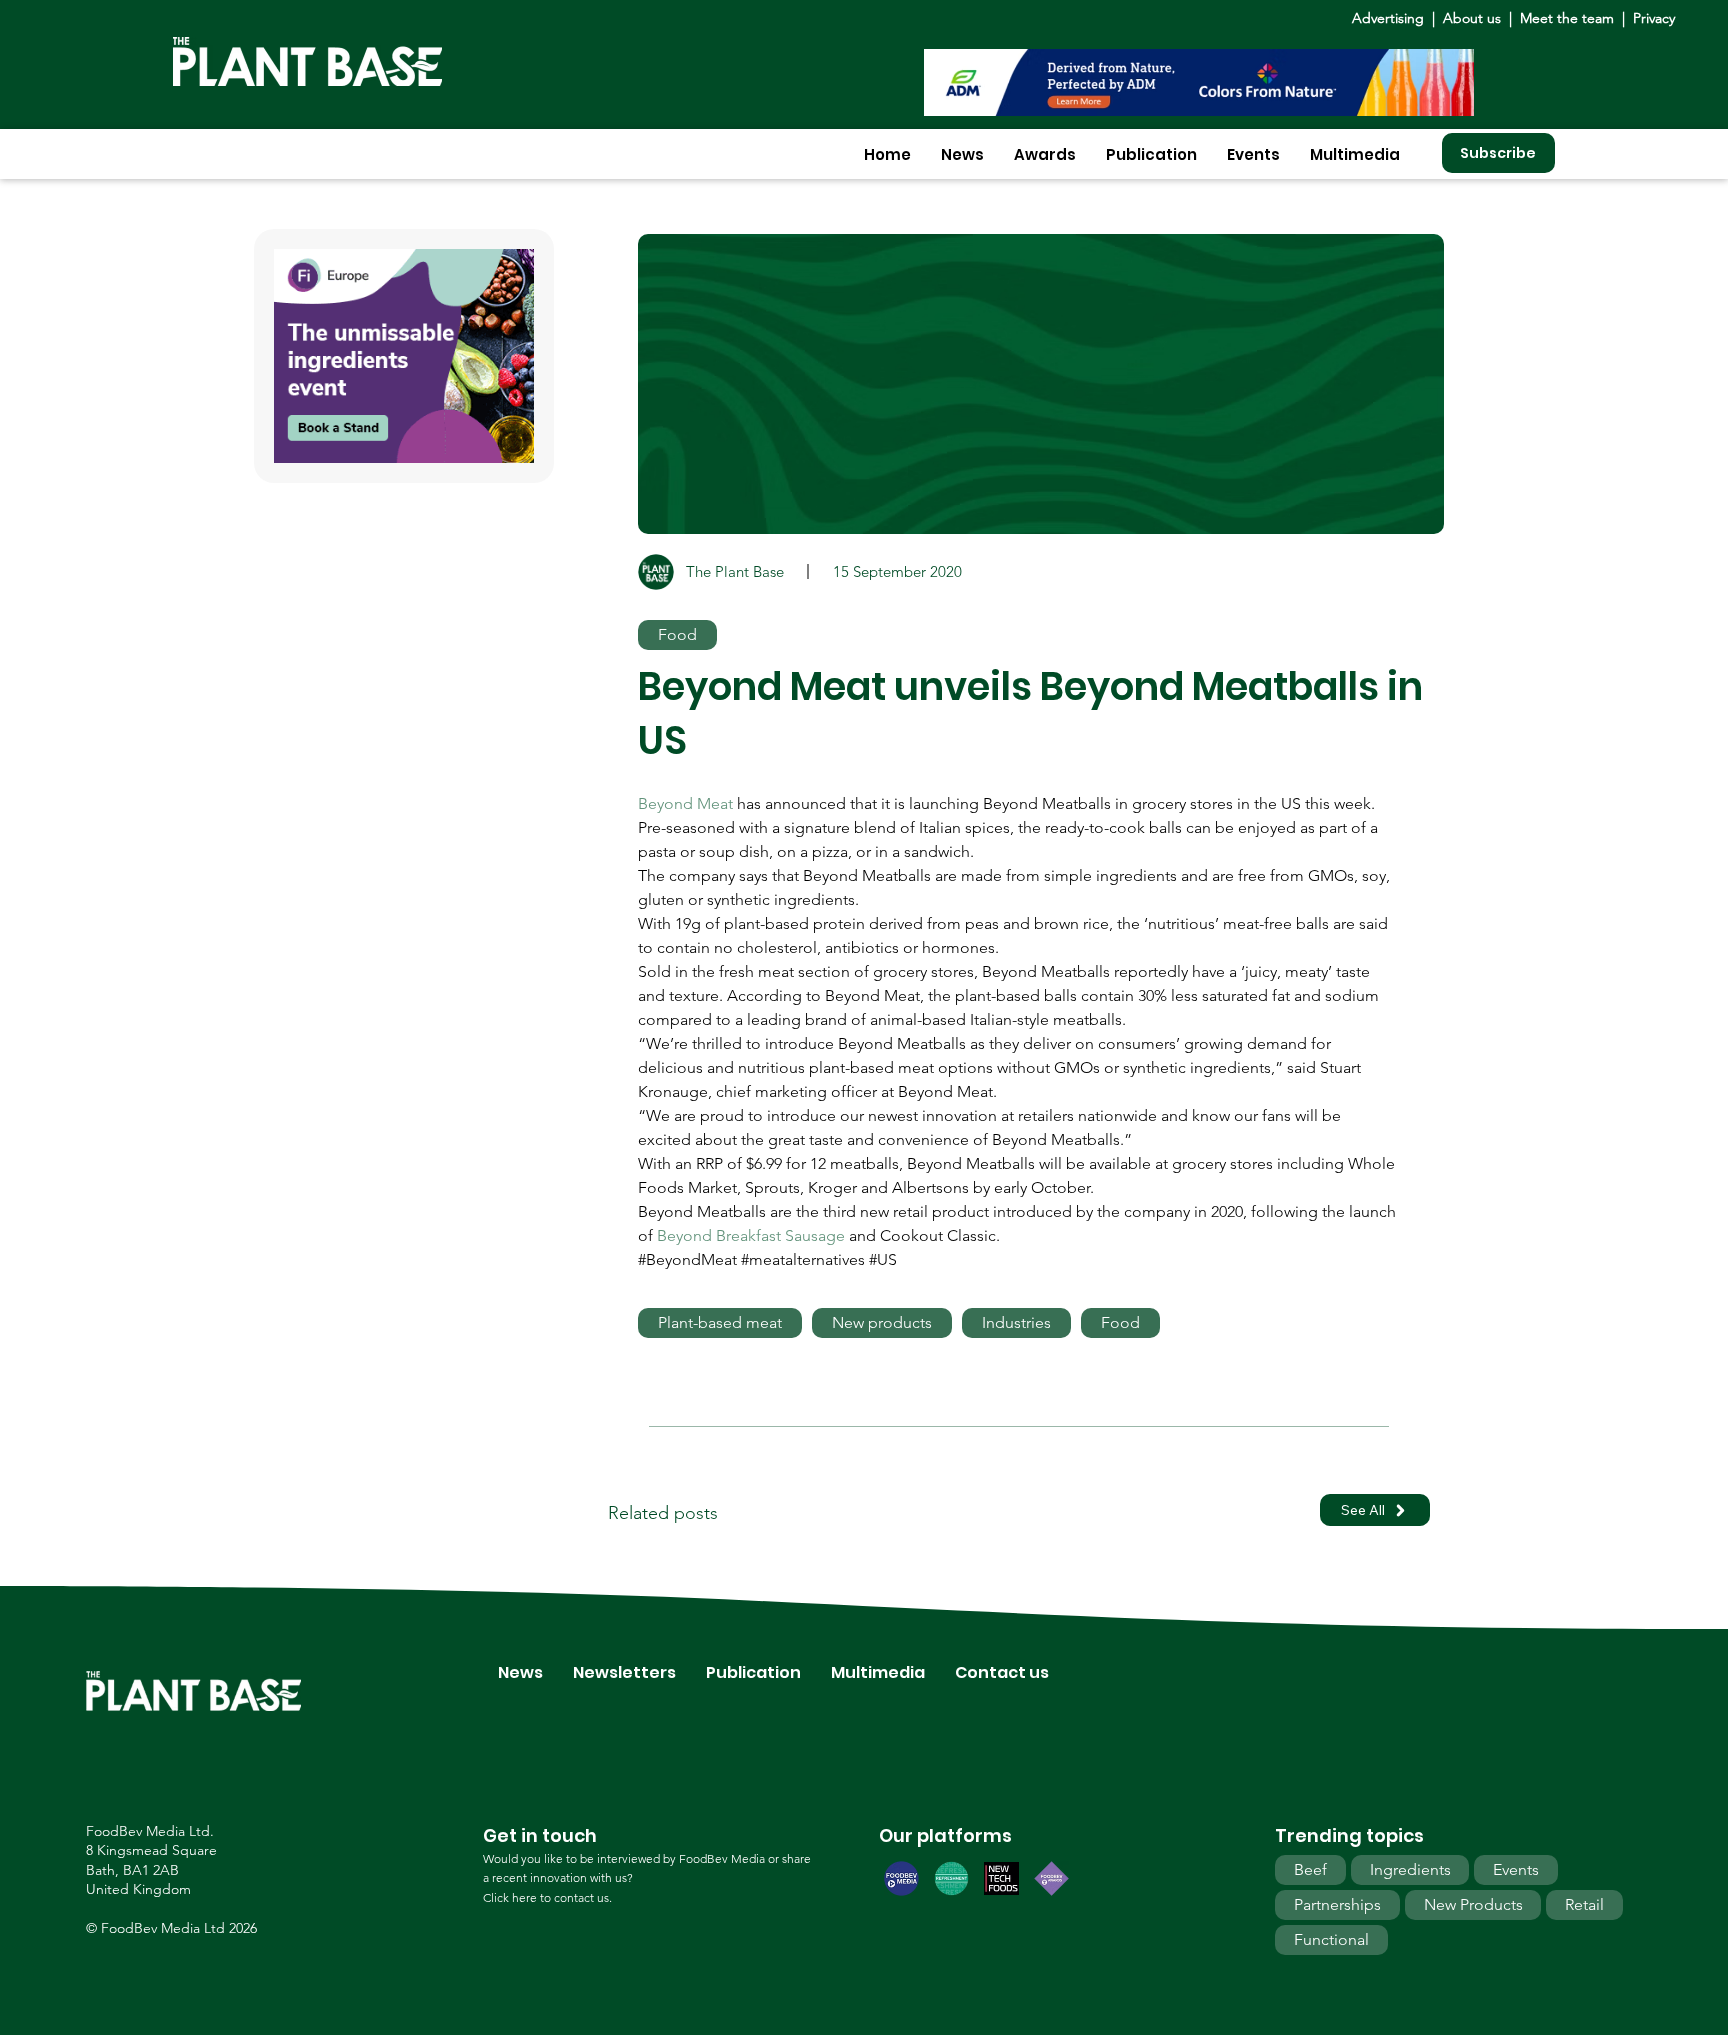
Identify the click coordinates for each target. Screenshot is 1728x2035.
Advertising (1392, 18)
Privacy (1654, 18)
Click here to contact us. (547, 1897)
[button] (962, 154)
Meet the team (1567, 18)
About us (1474, 18)
